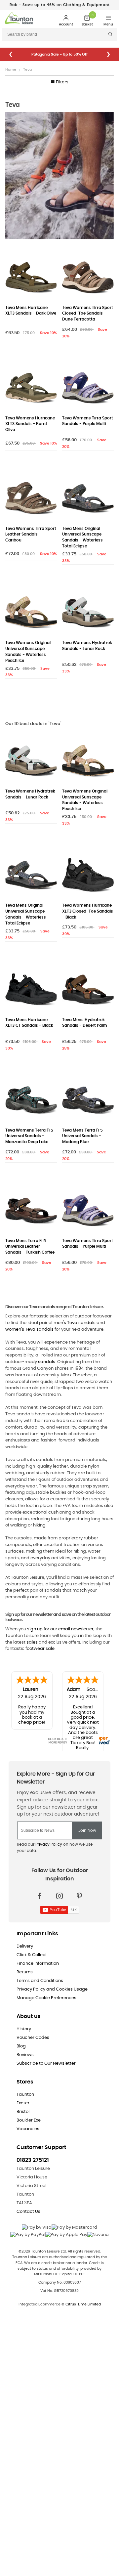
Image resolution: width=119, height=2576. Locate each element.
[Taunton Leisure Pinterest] (79, 1896)
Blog (21, 2046)
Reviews (25, 2055)
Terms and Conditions (40, 1981)
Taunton (25, 2095)
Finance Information (38, 1964)
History (24, 2029)
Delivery (25, 1946)
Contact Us (28, 2212)
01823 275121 (33, 2160)
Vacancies (28, 2129)
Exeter (23, 2103)
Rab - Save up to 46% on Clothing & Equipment (60, 5)
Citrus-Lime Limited (83, 2304)
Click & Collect (32, 1955)
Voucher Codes (33, 2038)
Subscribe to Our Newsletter (46, 2063)
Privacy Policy (49, 1844)
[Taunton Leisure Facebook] (40, 1896)
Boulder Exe (29, 2120)
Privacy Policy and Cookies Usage (52, 1989)
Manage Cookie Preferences (46, 1998)
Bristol (23, 2112)
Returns (25, 1972)
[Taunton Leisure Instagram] (59, 1896)
